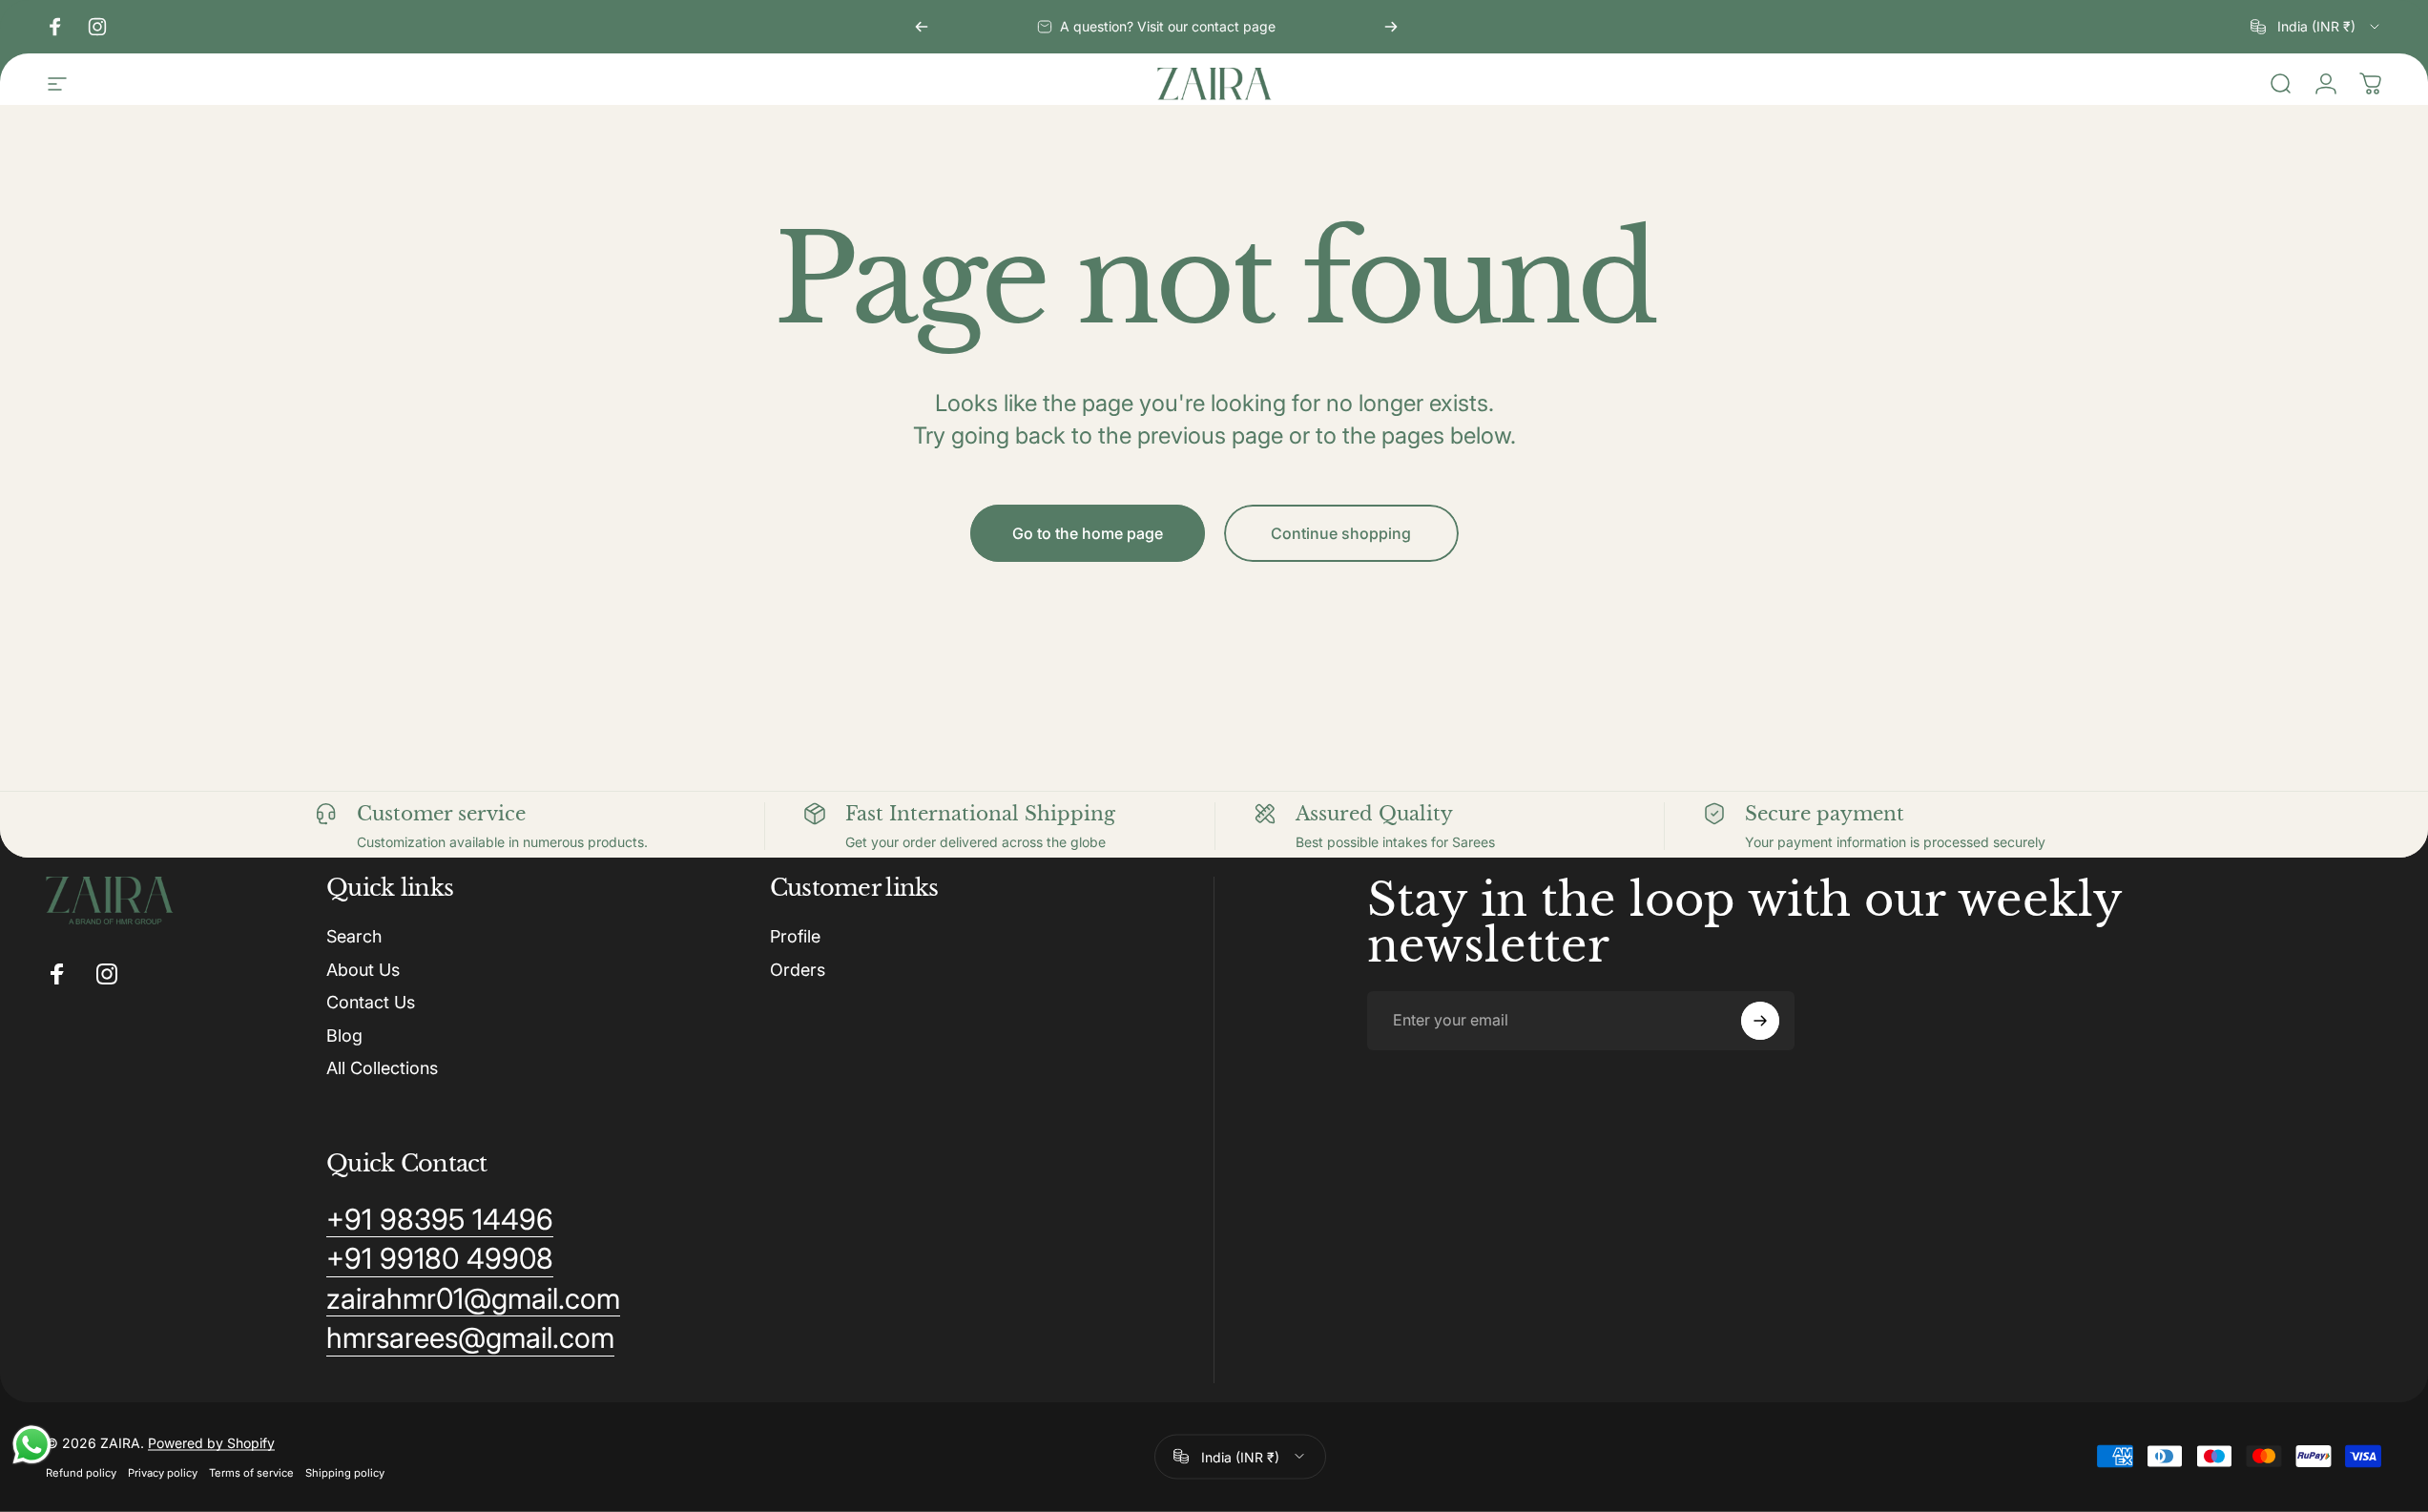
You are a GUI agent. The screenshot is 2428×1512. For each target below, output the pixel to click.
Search (354, 936)
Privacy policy (163, 1472)
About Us (363, 970)
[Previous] (922, 27)
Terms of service (251, 1472)
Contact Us (371, 1002)
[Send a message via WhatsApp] (32, 1445)
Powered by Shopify (211, 1442)
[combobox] (2316, 27)
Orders (798, 970)
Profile (795, 936)
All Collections (382, 1068)
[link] (440, 1220)
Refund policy (81, 1472)
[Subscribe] (1760, 1021)
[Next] (1391, 27)
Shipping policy (345, 1472)
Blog (344, 1036)
